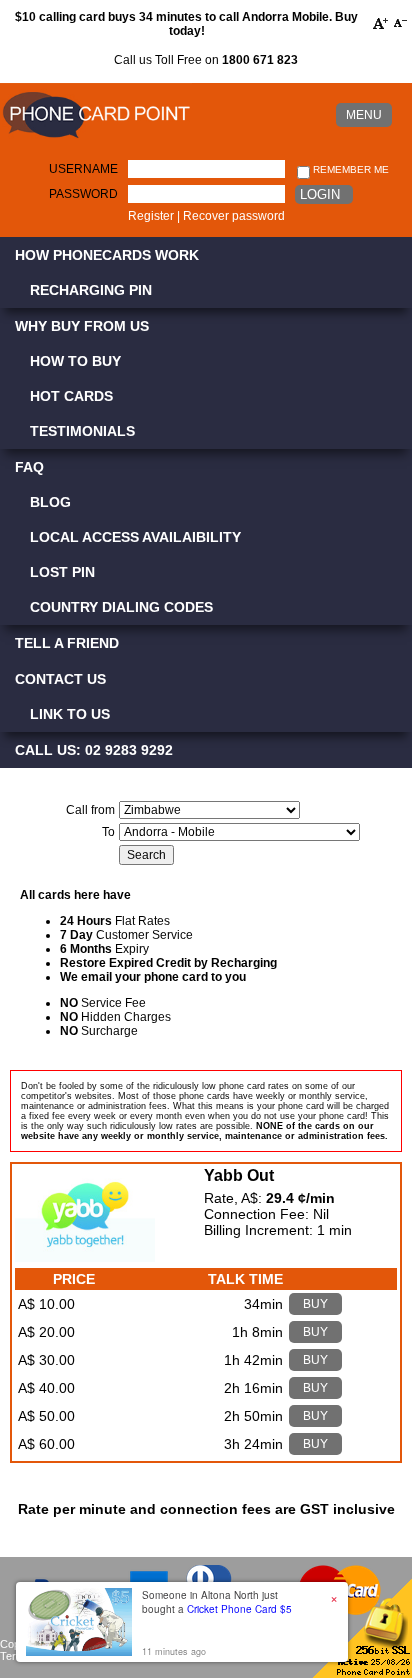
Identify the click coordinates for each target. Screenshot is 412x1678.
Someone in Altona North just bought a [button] (217, 1602)
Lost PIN (62, 572)
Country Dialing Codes (121, 607)
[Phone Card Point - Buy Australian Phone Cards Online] (96, 139)
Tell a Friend (67, 643)
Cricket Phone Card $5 (239, 1609)
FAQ (29, 467)
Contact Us (60, 679)
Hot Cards (71, 396)
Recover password (234, 216)
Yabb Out (239, 1175)
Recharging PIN (91, 290)
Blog (50, 502)
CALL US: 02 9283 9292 (94, 750)
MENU (364, 115)
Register (151, 216)
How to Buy (75, 361)
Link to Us (70, 714)
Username (83, 169)
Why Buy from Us (82, 326)
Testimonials (82, 431)
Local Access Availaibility (135, 537)
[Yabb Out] (85, 1257)
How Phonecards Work (107, 255)
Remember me (349, 169)
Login (320, 194)
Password (83, 194)
